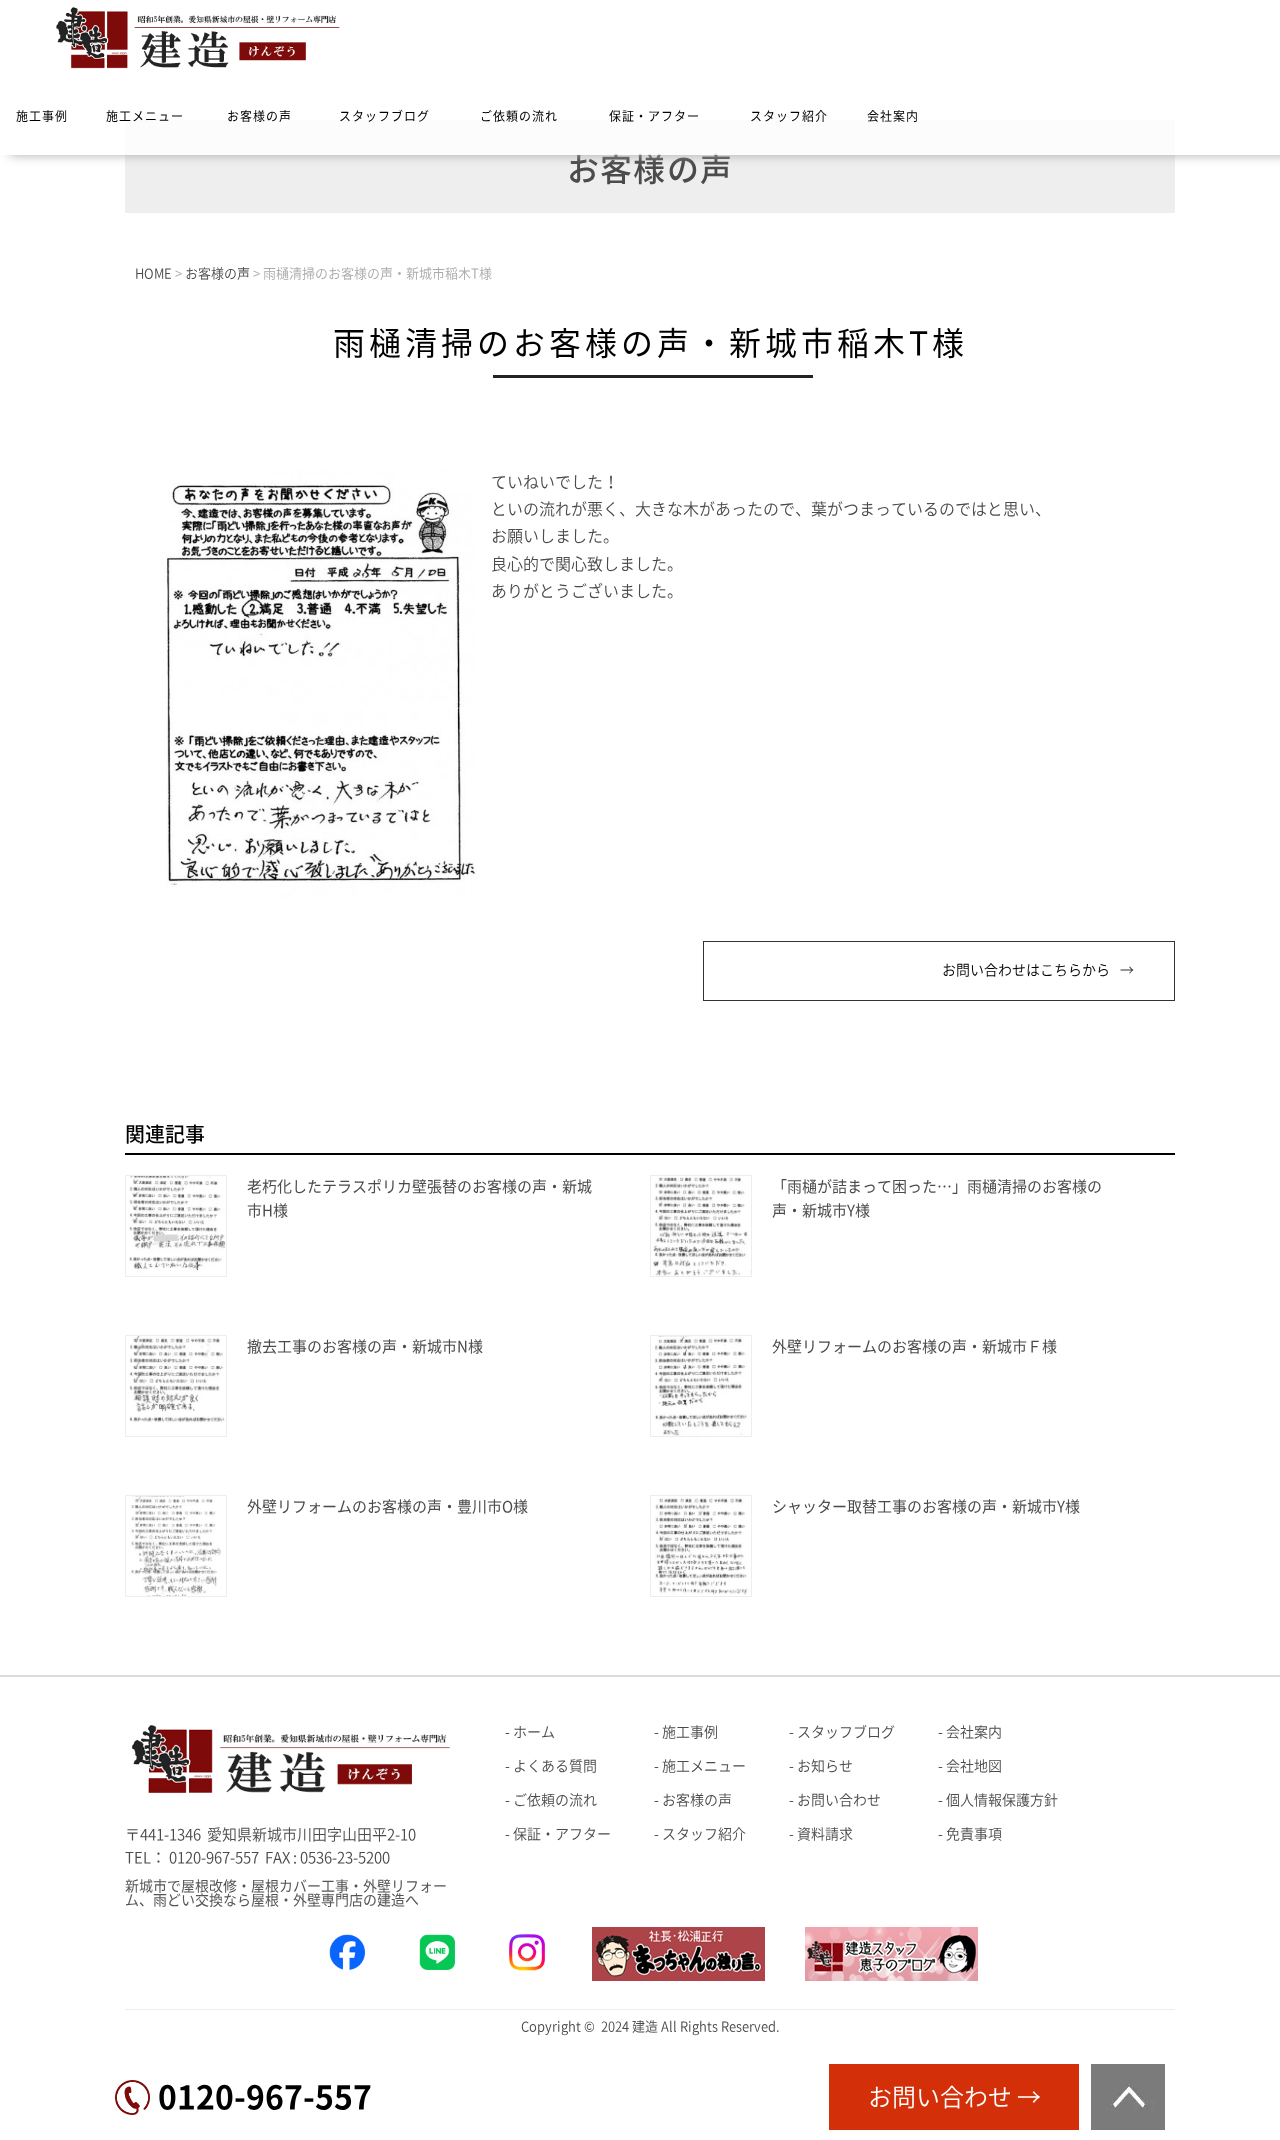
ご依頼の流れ (519, 116)
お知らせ (825, 1766)
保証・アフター (654, 116)
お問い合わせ (839, 1800)
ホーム (534, 1732)
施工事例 (42, 116)
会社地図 (974, 1766)
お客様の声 (259, 116)
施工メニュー (145, 116)
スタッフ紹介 (789, 116)
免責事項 (974, 1834)
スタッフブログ (384, 116)
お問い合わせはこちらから (1026, 970)
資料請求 (825, 1834)
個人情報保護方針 (1002, 1800)
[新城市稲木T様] (315, 892)
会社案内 (893, 116)
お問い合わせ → (954, 2097)
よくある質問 (555, 1766)
